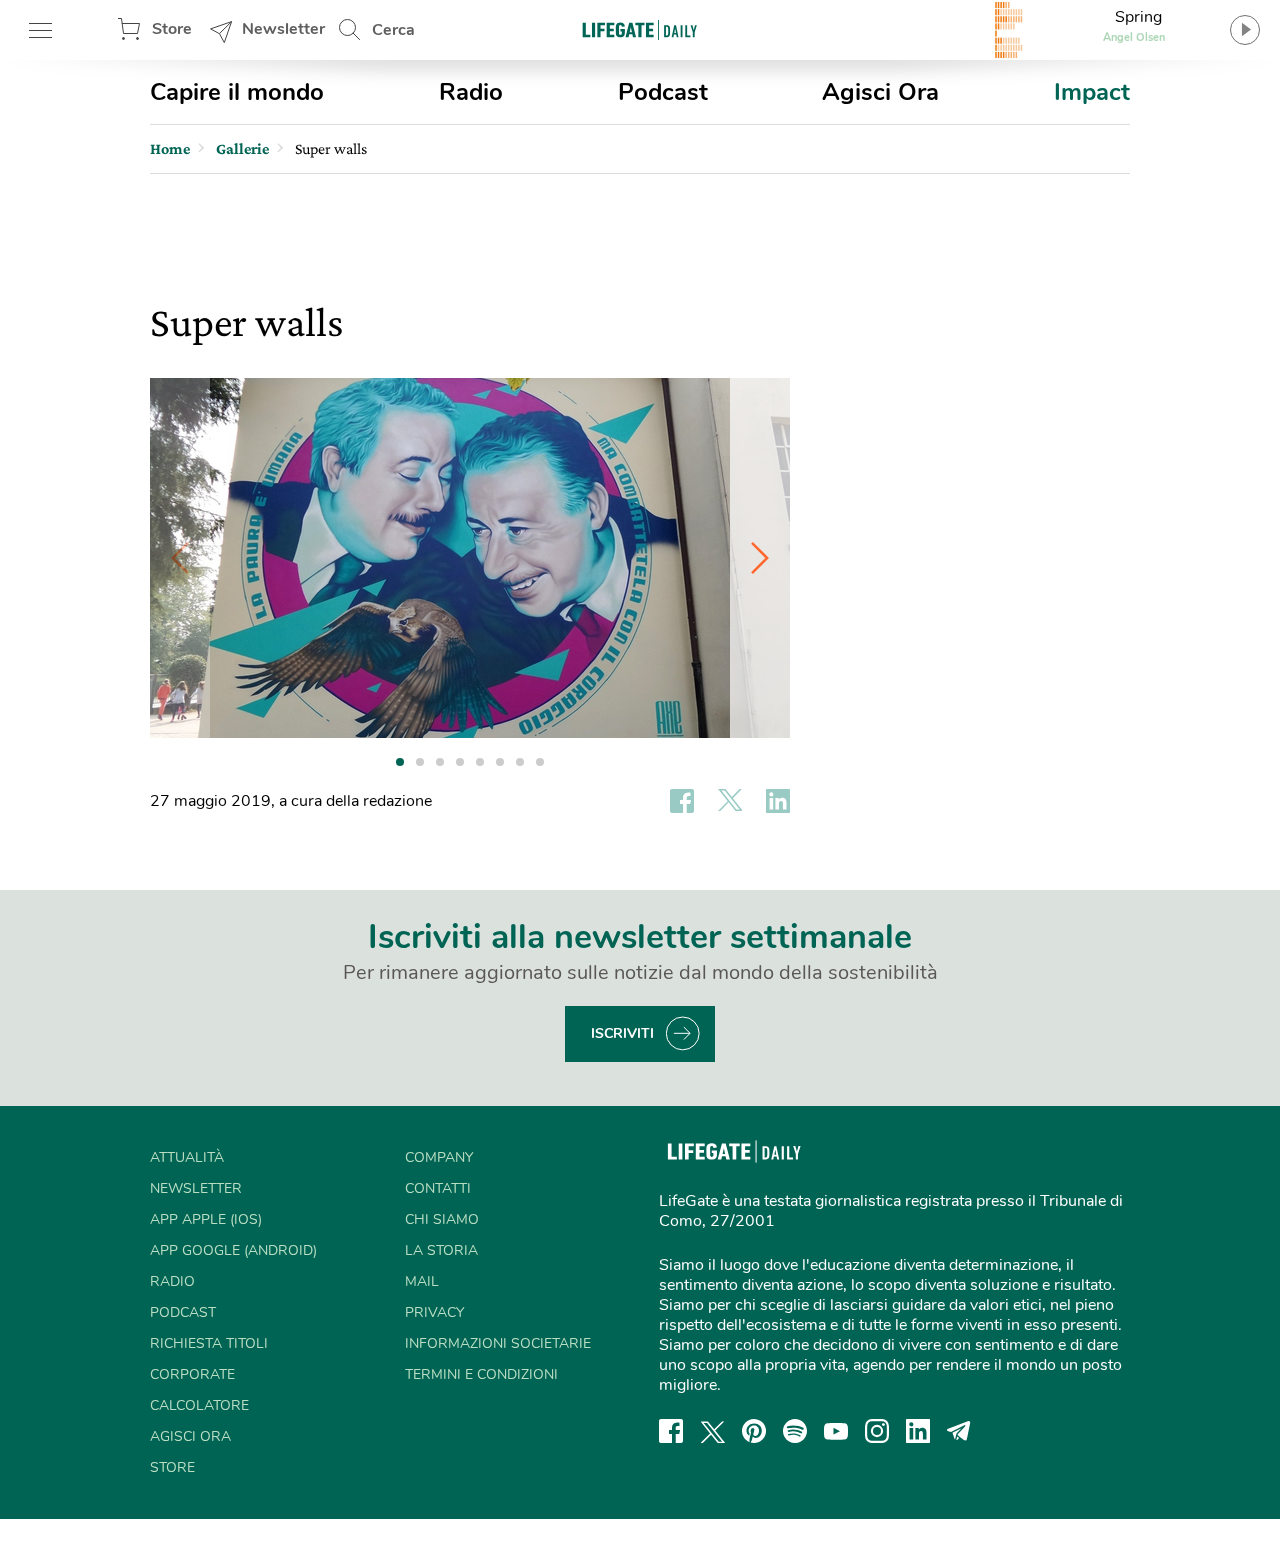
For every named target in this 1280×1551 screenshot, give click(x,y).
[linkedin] (918, 1431)
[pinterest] (754, 1431)
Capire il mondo (237, 92)
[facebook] (671, 1431)
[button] (760, 558)
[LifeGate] (640, 29)
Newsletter (283, 29)
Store (172, 29)
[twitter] (713, 1431)
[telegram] (959, 1431)
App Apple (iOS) (206, 1219)
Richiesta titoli (209, 1343)
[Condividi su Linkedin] (778, 801)
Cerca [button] (393, 30)
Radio (471, 92)
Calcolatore (199, 1405)
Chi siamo (442, 1219)
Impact (1092, 92)
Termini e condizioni (481, 1374)
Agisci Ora (880, 92)
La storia (441, 1250)
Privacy (434, 1312)
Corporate (192, 1374)
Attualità (187, 1157)
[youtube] (836, 1431)
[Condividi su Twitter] (730, 801)
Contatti (438, 1188)
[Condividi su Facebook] (682, 801)
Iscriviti (622, 1033)
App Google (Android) (233, 1250)
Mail (422, 1281)
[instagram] (877, 1431)
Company (439, 1157)
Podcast (663, 92)
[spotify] (795, 1431)
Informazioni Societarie (498, 1343)
